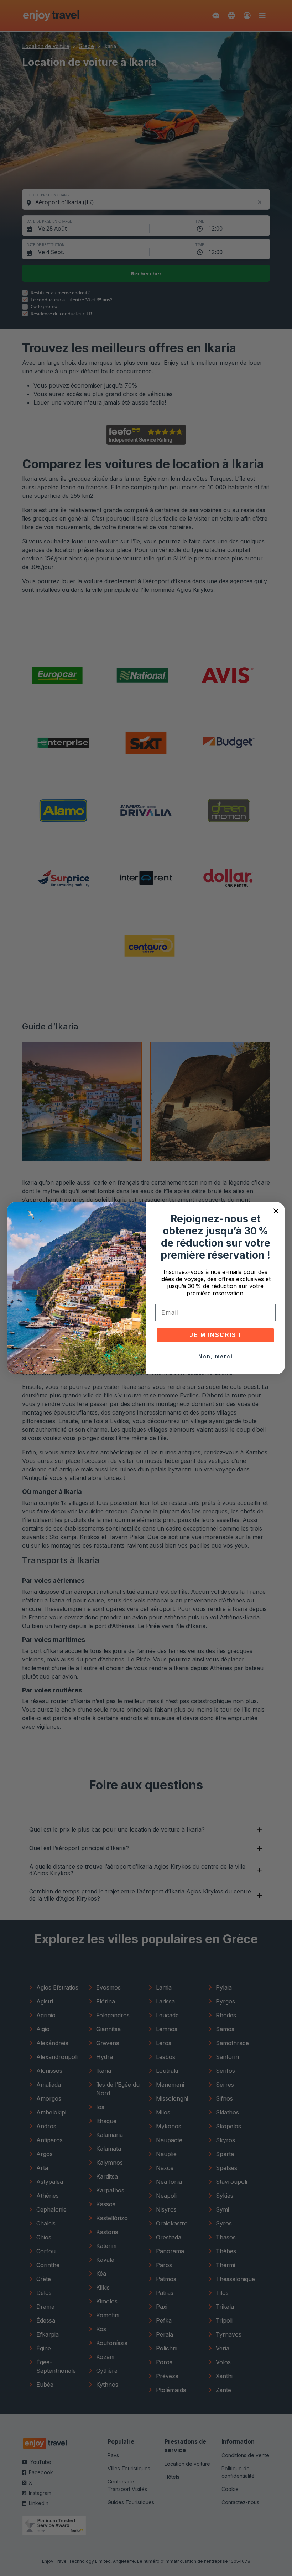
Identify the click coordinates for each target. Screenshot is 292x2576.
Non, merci (216, 1356)
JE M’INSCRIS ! (215, 1335)
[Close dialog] (276, 1211)
